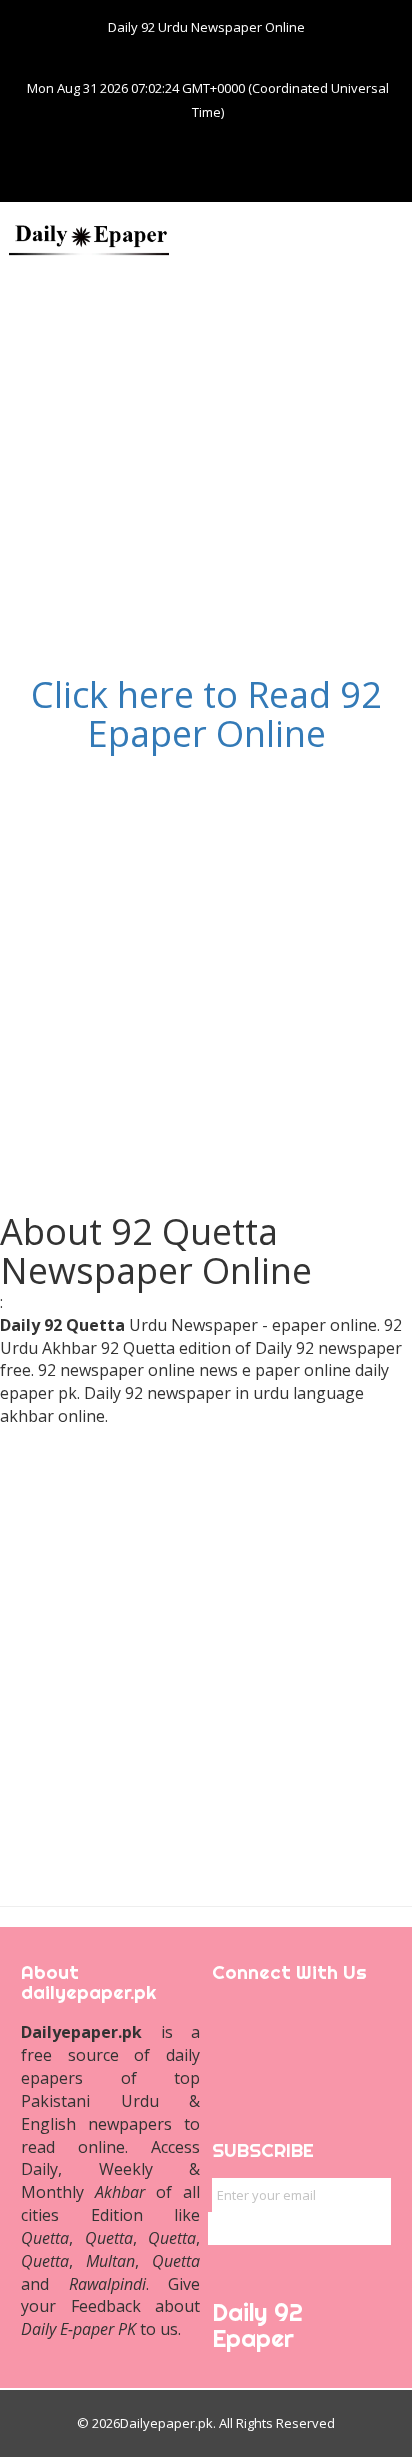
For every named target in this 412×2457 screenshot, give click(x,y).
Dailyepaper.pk (166, 2423)
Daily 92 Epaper (257, 2325)
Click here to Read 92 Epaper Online (206, 714)
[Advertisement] (206, 469)
